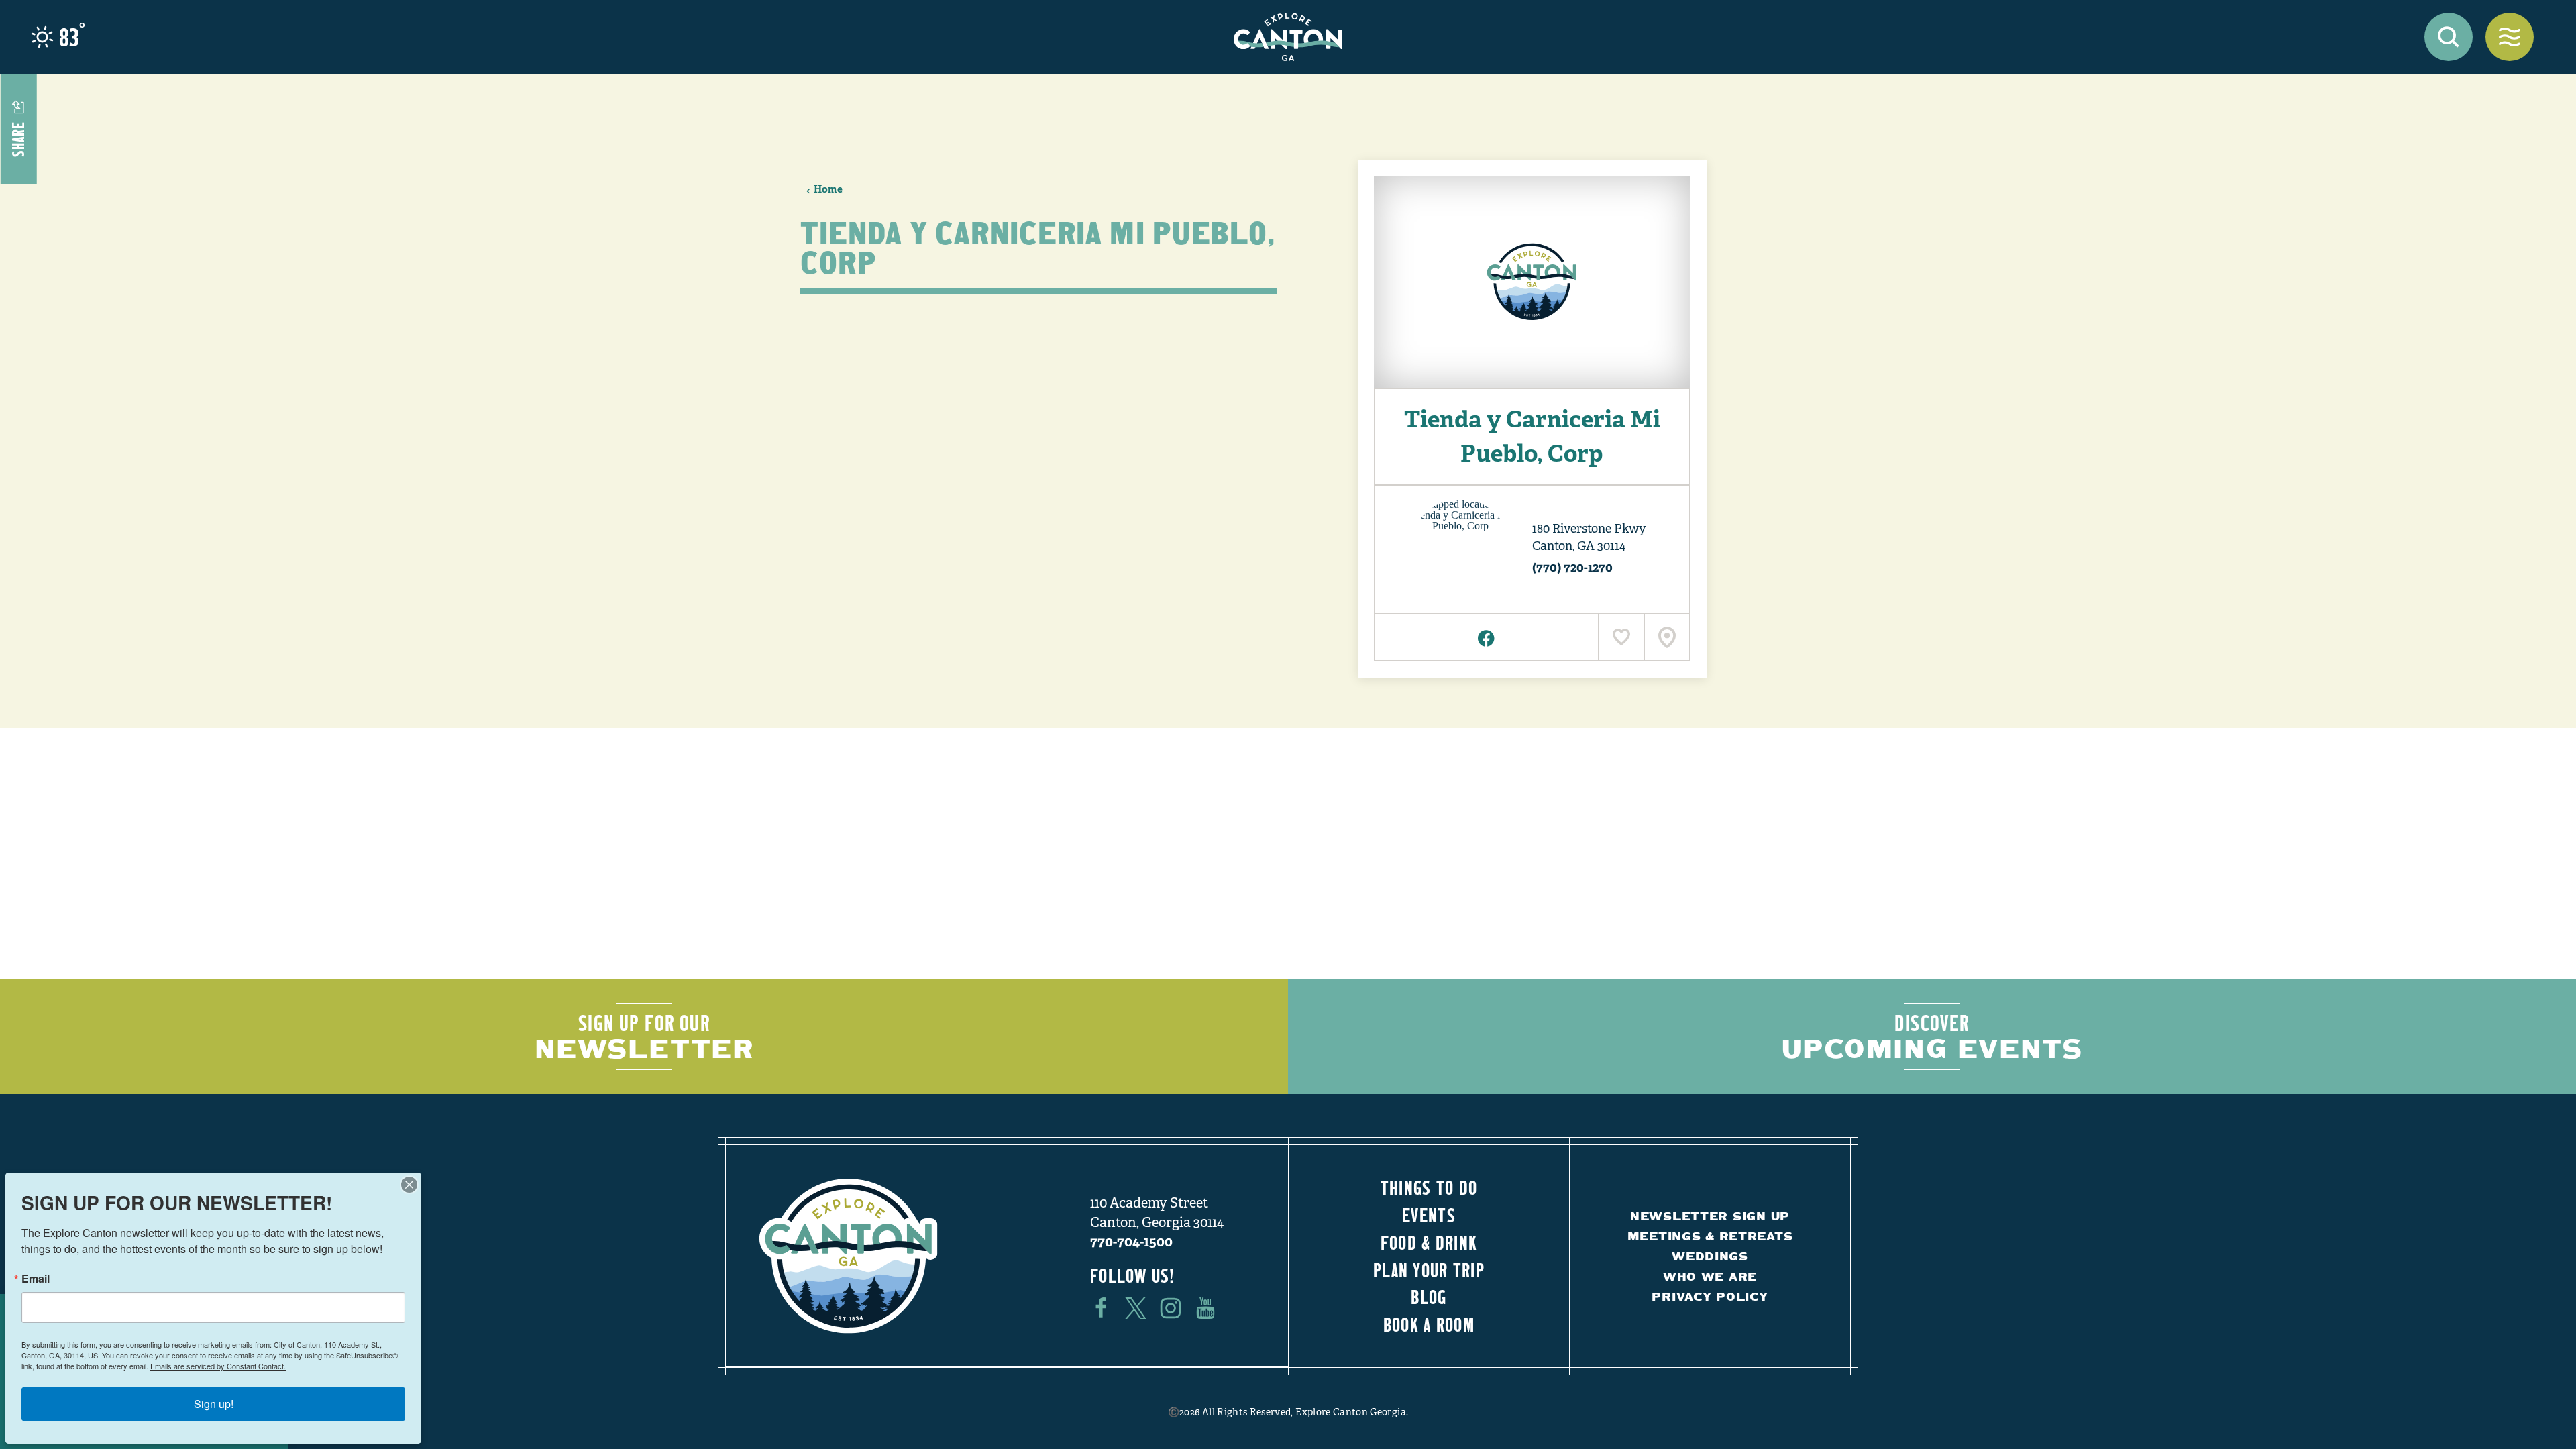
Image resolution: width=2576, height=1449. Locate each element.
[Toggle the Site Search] (2449, 37)
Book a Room (1429, 1324)
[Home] (1288, 37)
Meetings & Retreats (1710, 1236)
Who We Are (1710, 1276)
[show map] (1666, 637)
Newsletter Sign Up (1710, 1216)
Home (828, 189)
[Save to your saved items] (1621, 637)
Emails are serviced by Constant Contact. (218, 1366)
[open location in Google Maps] (1460, 548)
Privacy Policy (1710, 1296)
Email (36, 1279)
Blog (1429, 1297)
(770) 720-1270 (1572, 567)
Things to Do (1429, 1187)
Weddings (1710, 1256)
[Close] (409, 1185)
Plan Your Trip (1429, 1270)
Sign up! (214, 1404)
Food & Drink (1429, 1242)
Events (1429, 1215)
